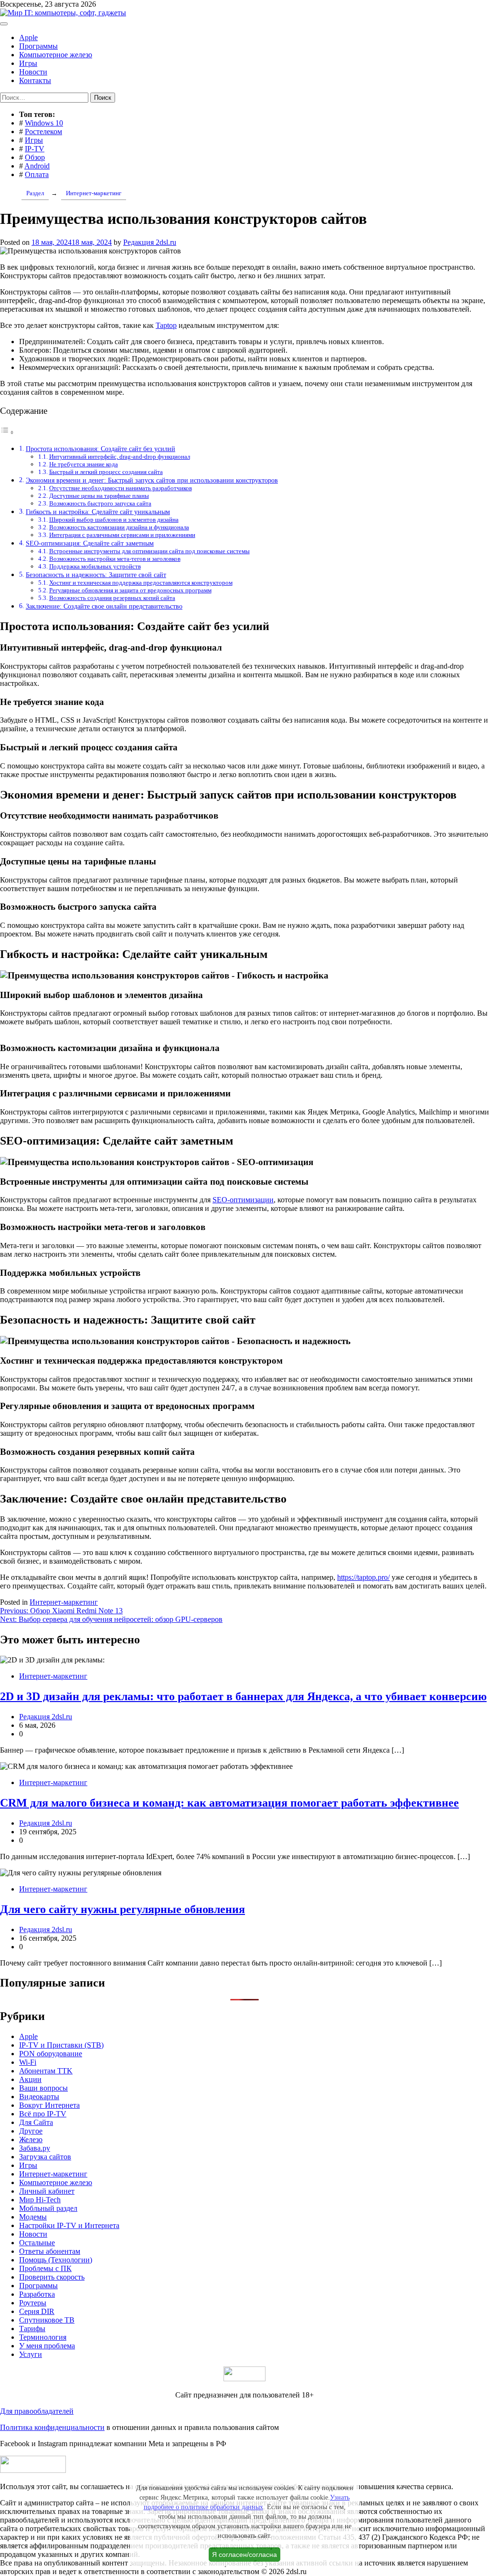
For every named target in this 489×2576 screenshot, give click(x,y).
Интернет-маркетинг (64, 1602)
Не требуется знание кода (84, 464)
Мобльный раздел (48, 2208)
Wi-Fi (28, 2062)
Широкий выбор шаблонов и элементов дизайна (114, 520)
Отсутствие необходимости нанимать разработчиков (121, 488)
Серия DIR (37, 2311)
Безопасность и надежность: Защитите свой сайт (96, 575)
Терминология (43, 2337)
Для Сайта (36, 2122)
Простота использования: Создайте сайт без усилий (101, 449)
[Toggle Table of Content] (7, 432)
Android (37, 166)
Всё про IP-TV (43, 2114)
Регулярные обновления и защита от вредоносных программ (130, 590)
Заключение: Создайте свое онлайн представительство (104, 606)
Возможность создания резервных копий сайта (112, 598)
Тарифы (32, 2329)
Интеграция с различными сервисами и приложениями (122, 535)
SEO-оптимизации (243, 1200)
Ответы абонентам (50, 2251)
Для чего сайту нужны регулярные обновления (122, 1909)
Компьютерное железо (56, 55)
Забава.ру (35, 2148)
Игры (28, 63)
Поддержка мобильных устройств (95, 566)
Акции (30, 2079)
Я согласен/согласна (244, 2555)
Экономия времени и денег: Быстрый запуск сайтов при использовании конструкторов (152, 480)
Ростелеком (43, 131)
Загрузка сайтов (45, 2157)
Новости (33, 72)
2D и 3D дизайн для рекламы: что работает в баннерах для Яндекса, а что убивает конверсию (243, 1696)
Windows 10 (44, 123)
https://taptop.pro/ (363, 1577)
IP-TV (35, 149)
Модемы (33, 2217)
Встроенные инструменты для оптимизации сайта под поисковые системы (149, 551)
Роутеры (33, 2303)
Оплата (37, 174)
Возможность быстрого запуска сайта (100, 503)
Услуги (31, 2354)
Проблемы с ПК (45, 2268)
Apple (28, 37)
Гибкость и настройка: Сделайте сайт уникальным (98, 512)
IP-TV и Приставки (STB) (61, 2045)
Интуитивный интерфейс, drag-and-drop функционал (120, 457)
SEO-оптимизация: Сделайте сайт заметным (90, 543)
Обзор (35, 157)
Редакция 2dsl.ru (150, 242)
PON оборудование (51, 2054)
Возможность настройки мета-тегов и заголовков (115, 559)
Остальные (37, 2243)
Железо (31, 2140)
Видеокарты (39, 2097)
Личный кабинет (47, 2191)
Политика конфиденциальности (52, 2427)
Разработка (37, 2294)
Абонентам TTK (46, 2071)
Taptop (166, 325)
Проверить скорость (52, 2277)
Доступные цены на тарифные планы (99, 496)
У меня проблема (47, 2346)
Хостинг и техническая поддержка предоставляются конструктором (141, 583)
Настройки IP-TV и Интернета (69, 2225)
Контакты (35, 80)
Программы (38, 46)
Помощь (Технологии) (56, 2260)
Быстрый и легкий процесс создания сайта (106, 472)
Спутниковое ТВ (47, 2320)
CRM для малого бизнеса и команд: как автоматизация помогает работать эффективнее (229, 1803)
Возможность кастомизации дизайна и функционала (119, 527)
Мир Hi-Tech (40, 2200)
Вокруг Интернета (49, 2105)
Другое (31, 2131)
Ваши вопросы (43, 2088)
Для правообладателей (37, 2411)
